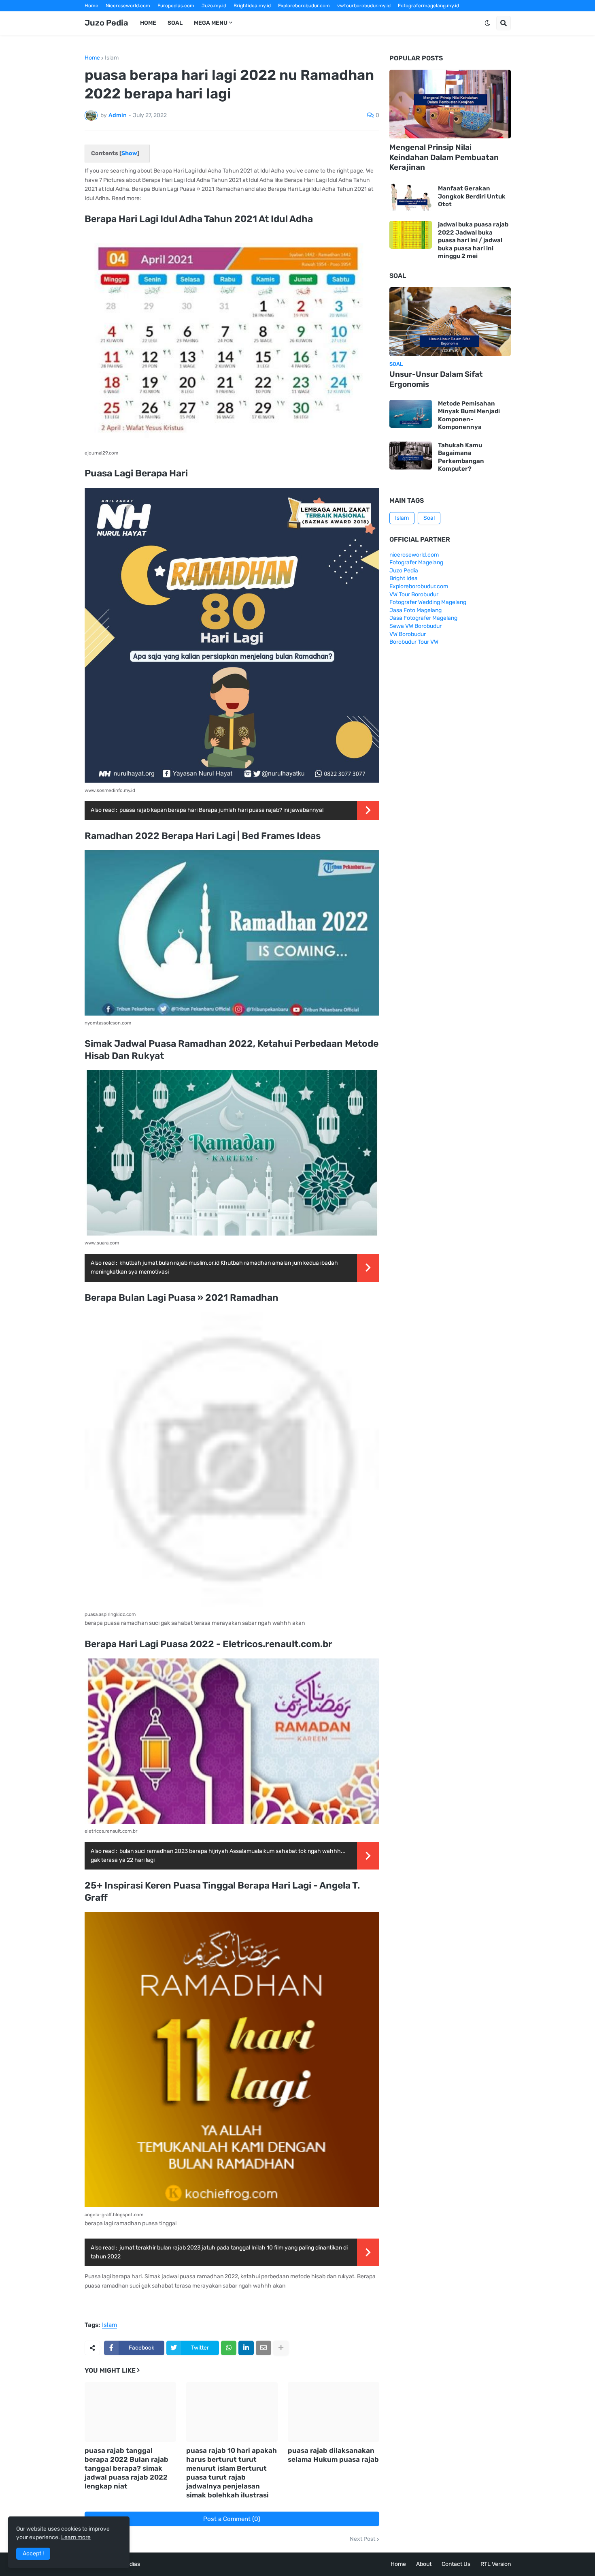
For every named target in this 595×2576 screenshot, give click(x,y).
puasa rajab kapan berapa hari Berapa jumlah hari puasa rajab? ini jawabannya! (221, 810)
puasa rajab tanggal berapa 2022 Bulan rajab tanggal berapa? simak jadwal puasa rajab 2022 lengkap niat (126, 2468)
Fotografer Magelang (109, 17)
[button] (487, 23)
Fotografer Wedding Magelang (428, 602)
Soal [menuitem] (175, 23)
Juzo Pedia (106, 23)
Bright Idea (404, 578)
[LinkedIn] (246, 2348)
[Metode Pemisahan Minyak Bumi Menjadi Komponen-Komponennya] (411, 414)
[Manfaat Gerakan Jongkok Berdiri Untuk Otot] (411, 197)
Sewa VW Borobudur (415, 626)
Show (129, 153)
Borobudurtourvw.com (367, 17)
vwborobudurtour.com (308, 17)
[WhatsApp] (229, 2348)
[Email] (263, 2348)
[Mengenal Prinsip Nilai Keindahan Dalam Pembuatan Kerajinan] (450, 104)
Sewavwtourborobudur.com (243, 17)
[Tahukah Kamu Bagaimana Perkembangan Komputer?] (411, 456)
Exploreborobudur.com (304, 6)
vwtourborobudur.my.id (364, 6)
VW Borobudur (408, 634)
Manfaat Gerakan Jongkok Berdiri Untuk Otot (472, 196)
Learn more (76, 2537)
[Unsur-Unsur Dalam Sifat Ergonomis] (450, 322)
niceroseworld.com (414, 555)
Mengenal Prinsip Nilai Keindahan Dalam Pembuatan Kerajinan (444, 157)
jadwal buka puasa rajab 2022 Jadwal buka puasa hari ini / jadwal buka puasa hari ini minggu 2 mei (473, 240)
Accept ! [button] (33, 2554)
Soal (429, 518)
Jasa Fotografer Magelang (423, 618)
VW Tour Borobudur (414, 594)
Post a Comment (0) (232, 2519)
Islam (112, 58)
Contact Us (456, 2564)
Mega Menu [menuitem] (211, 23)
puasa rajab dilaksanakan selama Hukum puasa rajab (333, 2455)
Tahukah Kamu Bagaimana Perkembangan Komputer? (461, 457)
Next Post (362, 2539)
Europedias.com (176, 6)
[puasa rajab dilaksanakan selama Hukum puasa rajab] (334, 2412)
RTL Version (496, 2564)
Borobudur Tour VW (414, 642)
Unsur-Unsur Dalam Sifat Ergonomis (436, 379)
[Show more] (281, 2348)
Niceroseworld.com (128, 6)
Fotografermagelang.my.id (428, 6)
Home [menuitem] (148, 23)
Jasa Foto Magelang (415, 610)
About (424, 2564)
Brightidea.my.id (252, 6)
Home (91, 6)
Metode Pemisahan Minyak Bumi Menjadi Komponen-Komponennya (469, 415)
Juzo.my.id (214, 6)
